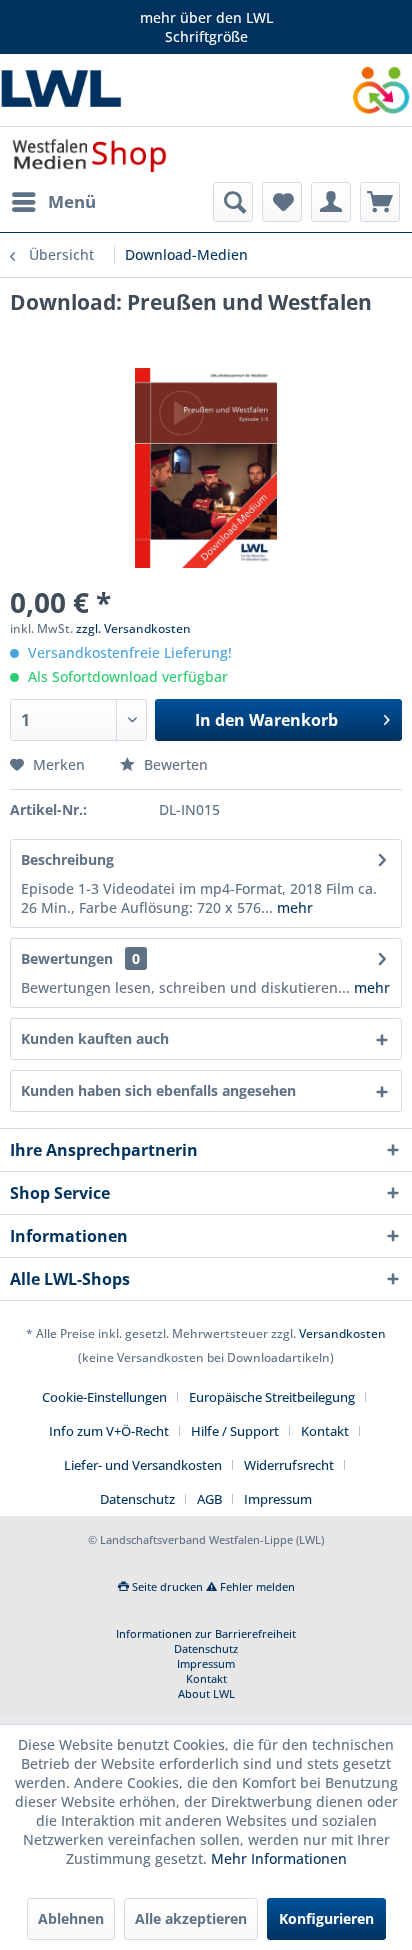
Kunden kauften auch (95, 1038)
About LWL (206, 1693)
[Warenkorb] (380, 202)
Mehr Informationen (279, 1858)
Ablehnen (71, 1918)
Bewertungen (67, 958)
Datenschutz (137, 1499)
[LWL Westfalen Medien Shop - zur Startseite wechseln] (89, 154)
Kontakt (325, 1431)
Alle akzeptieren (191, 1918)
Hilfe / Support (235, 1431)
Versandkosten (342, 1333)
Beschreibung (67, 859)
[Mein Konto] (331, 202)
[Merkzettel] (282, 202)
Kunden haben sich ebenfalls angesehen (158, 1090)
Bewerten (174, 764)
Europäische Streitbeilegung (272, 1397)
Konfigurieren (326, 1918)
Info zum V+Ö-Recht (109, 1431)
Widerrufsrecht (289, 1465)
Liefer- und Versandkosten (143, 1465)
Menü (72, 201)
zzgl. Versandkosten (133, 628)
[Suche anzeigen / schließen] (233, 202)
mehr (293, 907)
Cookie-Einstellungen (104, 1397)
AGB (209, 1499)
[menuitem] (53, 202)
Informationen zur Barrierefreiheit (206, 1633)
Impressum (278, 1499)
